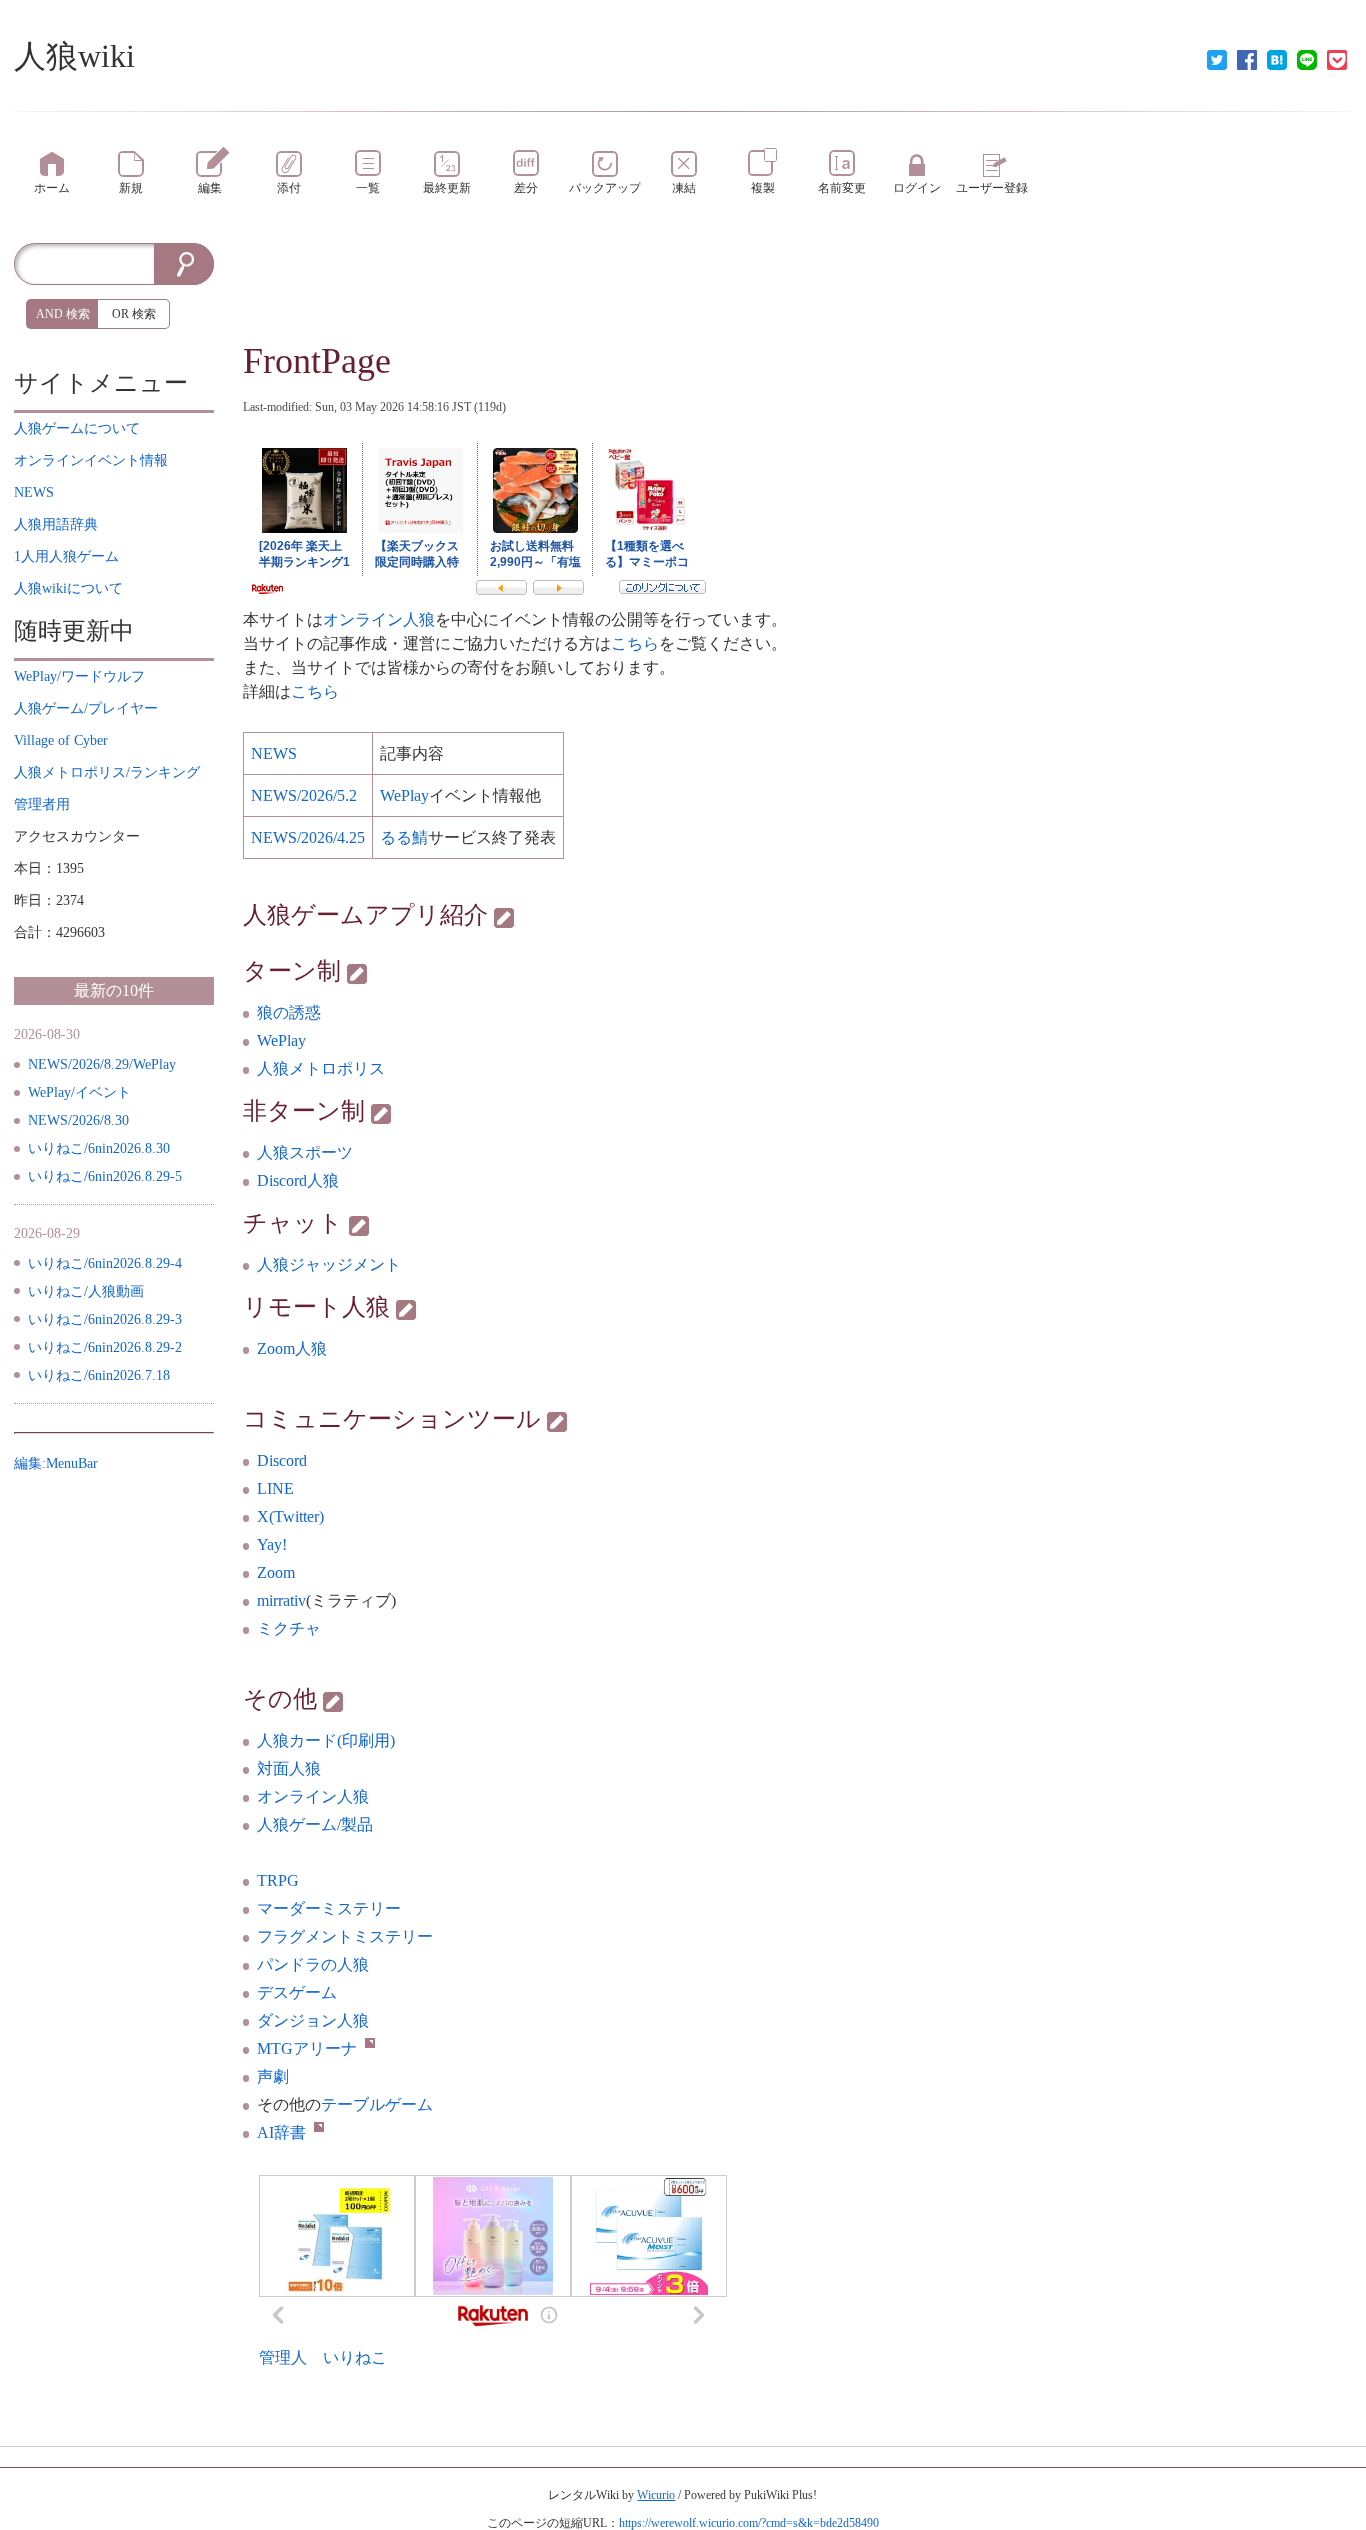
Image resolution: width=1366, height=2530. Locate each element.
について (77, 428)
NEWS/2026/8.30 (78, 1120)
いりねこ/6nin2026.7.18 (99, 1375)
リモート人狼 (316, 1307)
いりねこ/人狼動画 (86, 1291)
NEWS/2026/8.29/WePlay (102, 1064)
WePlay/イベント (79, 1092)
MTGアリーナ (307, 2048)
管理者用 (42, 804)
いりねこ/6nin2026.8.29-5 (105, 1176)
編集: (56, 1463)
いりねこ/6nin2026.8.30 (99, 1148)
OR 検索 (134, 314)
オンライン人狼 (379, 619)
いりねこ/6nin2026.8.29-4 (105, 1263)
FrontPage (317, 361)
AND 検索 (63, 314)
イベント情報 (91, 460)
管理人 (283, 2357)
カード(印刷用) (326, 1740)
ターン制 (292, 971)
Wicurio (656, 2495)
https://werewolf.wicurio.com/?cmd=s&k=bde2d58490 (749, 2523)
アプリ (402, 915)
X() (290, 1516)
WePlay (281, 1040)
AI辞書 (281, 2132)
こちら (635, 643)
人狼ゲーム (304, 915)
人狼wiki (74, 56)
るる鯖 (404, 837)
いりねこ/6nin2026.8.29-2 (105, 1347)
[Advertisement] (114, 1780)
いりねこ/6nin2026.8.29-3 (105, 1319)
